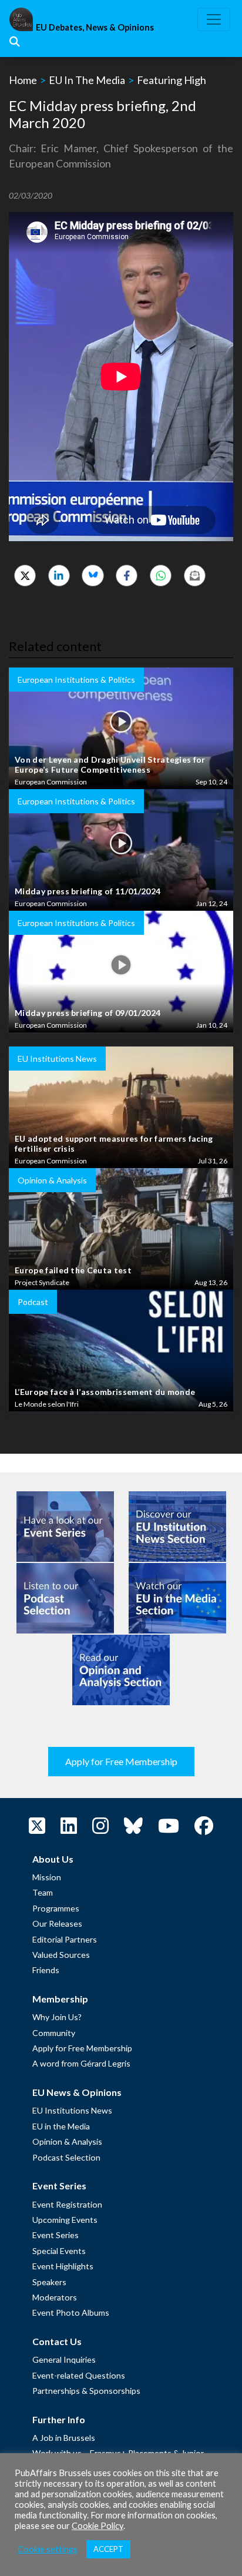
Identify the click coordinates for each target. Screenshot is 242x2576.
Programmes (56, 1908)
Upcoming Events (65, 2220)
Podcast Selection (66, 2157)
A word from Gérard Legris (81, 2063)
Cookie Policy (98, 2526)
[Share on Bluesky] (93, 576)
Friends (46, 1970)
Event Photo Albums (71, 2312)
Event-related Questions (79, 2375)
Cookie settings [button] (48, 2549)
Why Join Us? (57, 2017)
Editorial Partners (65, 1939)
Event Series (56, 2235)
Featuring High (172, 80)
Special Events (59, 2251)
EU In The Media (87, 80)
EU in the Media (61, 2126)
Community (54, 2033)
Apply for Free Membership (121, 1761)
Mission (47, 1877)
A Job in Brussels (64, 2438)
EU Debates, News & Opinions (95, 27)
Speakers (49, 2282)
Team (43, 1892)
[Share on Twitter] (25, 576)
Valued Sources (61, 1955)
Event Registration (67, 2204)
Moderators (55, 2297)
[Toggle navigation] (214, 19)
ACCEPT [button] (108, 2549)
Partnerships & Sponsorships (86, 2391)
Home (23, 80)
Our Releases (57, 1923)
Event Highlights (63, 2266)
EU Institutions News (72, 2110)
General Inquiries (64, 2359)
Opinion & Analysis (67, 2141)
